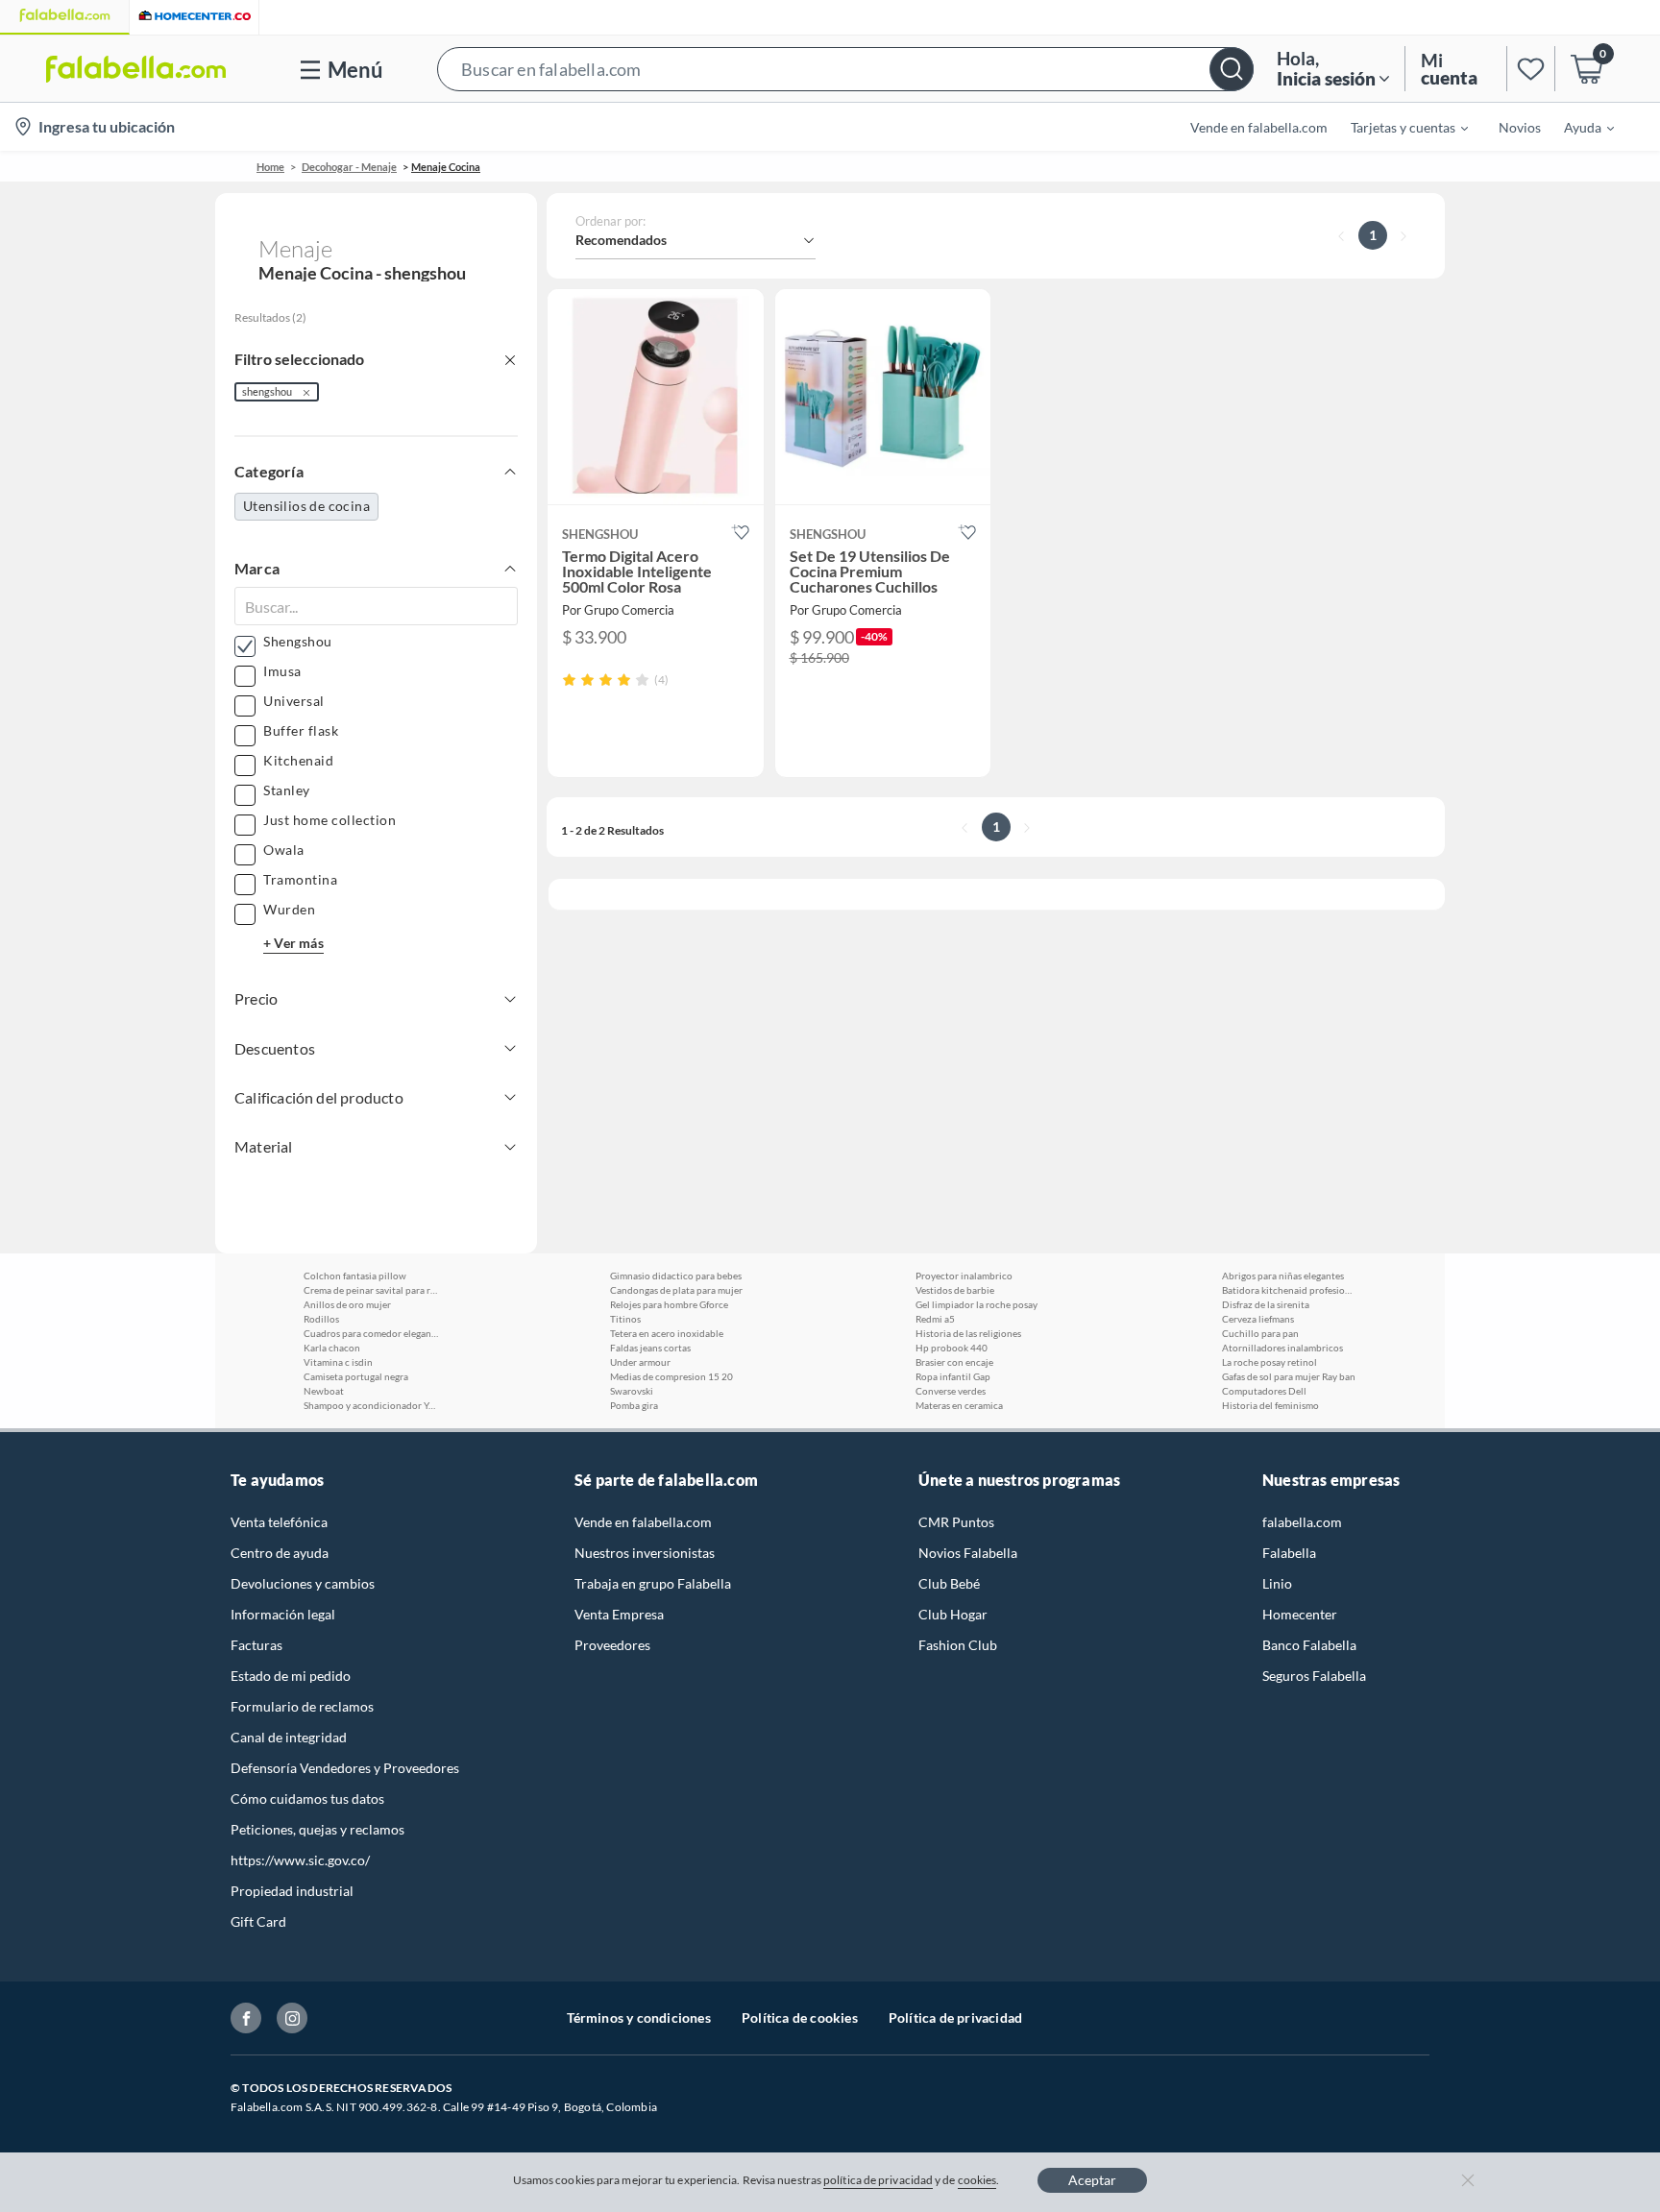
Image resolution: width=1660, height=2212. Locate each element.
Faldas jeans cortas (650, 1348)
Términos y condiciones (639, 2018)
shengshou (267, 391)
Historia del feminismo (1270, 1405)
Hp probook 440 (952, 1348)
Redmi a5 (935, 1319)
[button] (845, 69)
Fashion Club (958, 1645)
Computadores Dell (1264, 1391)
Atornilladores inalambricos (1282, 1348)
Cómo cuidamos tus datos (307, 1799)
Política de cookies (800, 2018)
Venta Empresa (619, 1614)
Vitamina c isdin (338, 1362)
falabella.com (1302, 1522)
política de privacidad (878, 2180)
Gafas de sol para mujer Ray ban (1289, 1376)
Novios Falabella (968, 1553)
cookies (977, 2180)
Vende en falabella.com (643, 1522)
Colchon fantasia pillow (355, 1276)
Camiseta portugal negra (356, 1376)
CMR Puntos (956, 1522)
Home (270, 167)
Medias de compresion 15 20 (671, 1376)
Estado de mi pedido (291, 1676)
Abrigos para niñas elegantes (1283, 1276)
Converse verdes (951, 1391)
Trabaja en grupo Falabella (653, 1583)
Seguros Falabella (1314, 1676)
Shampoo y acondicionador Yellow (371, 1405)
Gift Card (258, 1921)
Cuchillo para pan (1260, 1333)
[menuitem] (1398, 127)
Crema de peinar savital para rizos (371, 1290)
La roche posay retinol (1269, 1362)
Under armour (640, 1362)
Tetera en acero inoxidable (667, 1333)
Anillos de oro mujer (347, 1304)
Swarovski (632, 1391)
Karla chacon (332, 1348)
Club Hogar (953, 1614)
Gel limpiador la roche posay (976, 1304)
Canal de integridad (289, 1737)
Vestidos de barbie (955, 1290)
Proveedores (612, 1645)
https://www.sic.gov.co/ (300, 1860)
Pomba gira (634, 1405)
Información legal (283, 1614)
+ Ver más (293, 943)
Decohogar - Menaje (349, 167)
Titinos (625, 1319)
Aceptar (1092, 2180)
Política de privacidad (955, 2018)
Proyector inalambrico (964, 1276)
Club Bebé (949, 1583)
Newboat (324, 1391)
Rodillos (321, 1319)
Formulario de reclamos (302, 1706)
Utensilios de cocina (306, 506)
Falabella (1289, 1553)
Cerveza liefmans (1258, 1319)
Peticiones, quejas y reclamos (317, 1829)
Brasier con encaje (954, 1362)
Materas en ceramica (959, 1405)
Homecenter (1300, 1614)
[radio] (569, 680)
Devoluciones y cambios (303, 1583)
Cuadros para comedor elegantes (371, 1333)
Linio (1277, 1583)
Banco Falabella (1309, 1645)
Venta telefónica (279, 1522)
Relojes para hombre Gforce (669, 1304)
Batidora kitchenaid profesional (1289, 1290)
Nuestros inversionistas (645, 1553)
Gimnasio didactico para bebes (676, 1276)
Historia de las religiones (968, 1333)
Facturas (256, 1645)
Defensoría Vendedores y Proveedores (345, 1768)
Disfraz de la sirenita (1266, 1304)
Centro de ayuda (280, 1553)
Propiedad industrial (292, 1891)
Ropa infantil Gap (953, 1376)
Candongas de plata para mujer (676, 1290)
